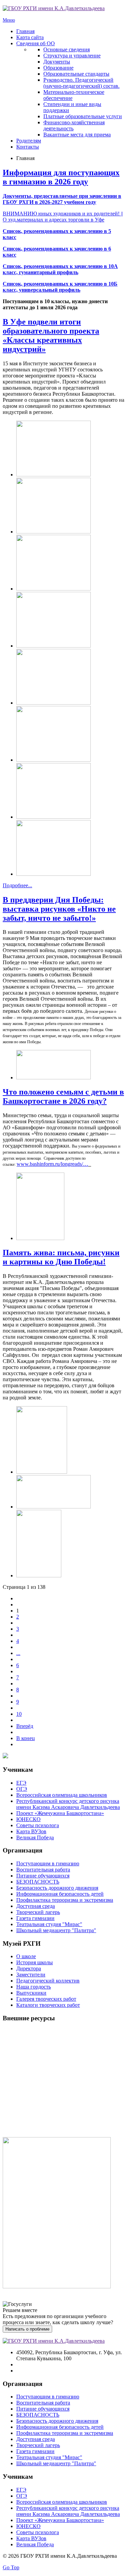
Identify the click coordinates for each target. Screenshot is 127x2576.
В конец (26, 1738)
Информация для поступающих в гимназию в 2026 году (61, 177)
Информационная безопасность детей (60, 1894)
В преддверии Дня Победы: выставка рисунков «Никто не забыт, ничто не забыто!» (59, 909)
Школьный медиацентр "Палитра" (56, 1930)
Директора (29, 1968)
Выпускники (31, 1993)
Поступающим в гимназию (48, 1863)
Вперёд (25, 1726)
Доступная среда (36, 1906)
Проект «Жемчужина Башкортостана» (60, 1813)
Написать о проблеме (27, 2329)
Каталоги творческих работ (48, 2005)
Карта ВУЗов (31, 1831)
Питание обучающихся (43, 1876)
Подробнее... (17, 885)
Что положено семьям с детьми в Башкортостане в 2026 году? (63, 1096)
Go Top (11, 2567)
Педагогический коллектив (48, 1981)
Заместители (31, 1975)
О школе (26, 1956)
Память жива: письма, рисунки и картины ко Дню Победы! (61, 1257)
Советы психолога (38, 1825)
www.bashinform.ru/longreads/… (52, 1164)
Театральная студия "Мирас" (49, 1924)
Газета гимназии (35, 1918)
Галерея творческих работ (46, 1999)
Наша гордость (34, 1987)
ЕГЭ (21, 1783)
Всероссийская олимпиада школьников (62, 1795)
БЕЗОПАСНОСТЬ (38, 1882)
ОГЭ (22, 1789)
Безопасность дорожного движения (57, 1888)
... (18, 1653)
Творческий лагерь (38, 1912)
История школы (35, 1962)
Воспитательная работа (43, 1870)
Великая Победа (35, 1837)
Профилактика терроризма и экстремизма (65, 1900)
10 (19, 1714)
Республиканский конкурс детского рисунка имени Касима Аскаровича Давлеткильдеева (68, 1804)
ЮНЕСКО (28, 1819)
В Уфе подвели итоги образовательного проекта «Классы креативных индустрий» (51, 335)
